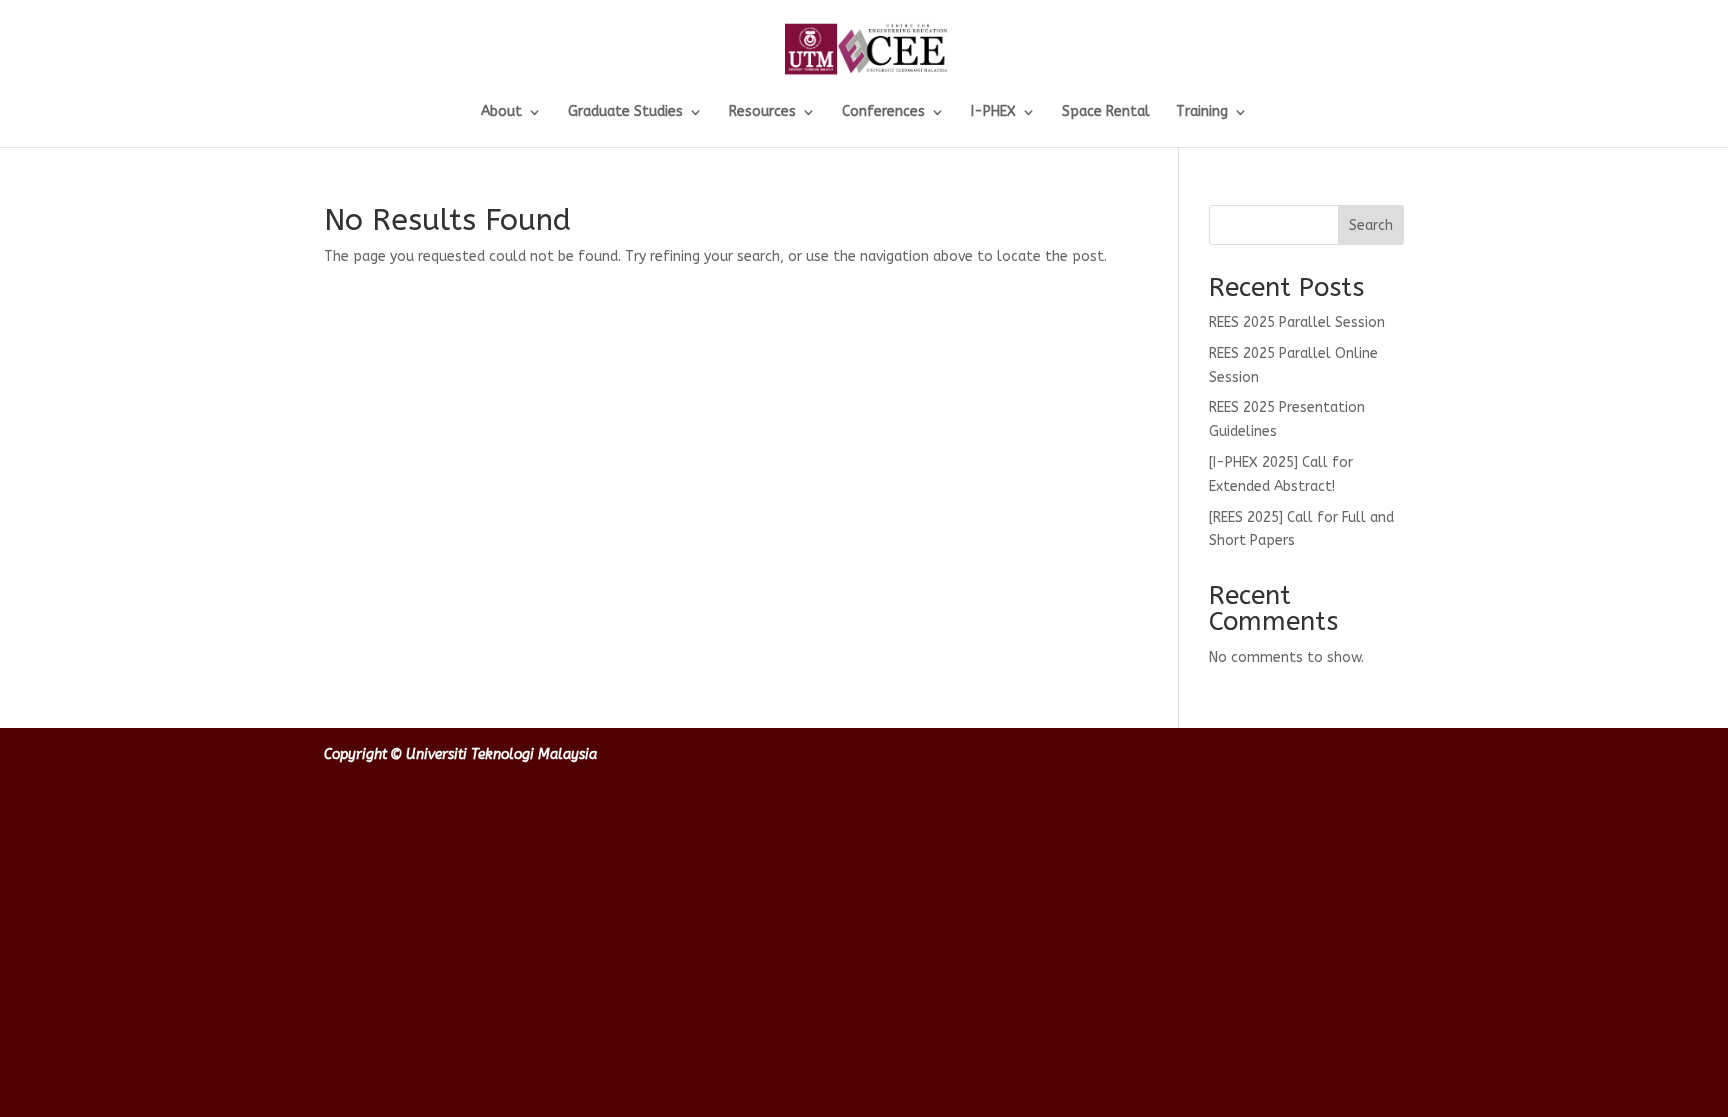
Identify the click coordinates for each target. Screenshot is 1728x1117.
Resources (762, 112)
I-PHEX (993, 112)
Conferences (883, 112)
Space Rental (1106, 112)
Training (1202, 112)
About (501, 112)
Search (1371, 225)
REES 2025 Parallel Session (1297, 322)
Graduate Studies (625, 112)
